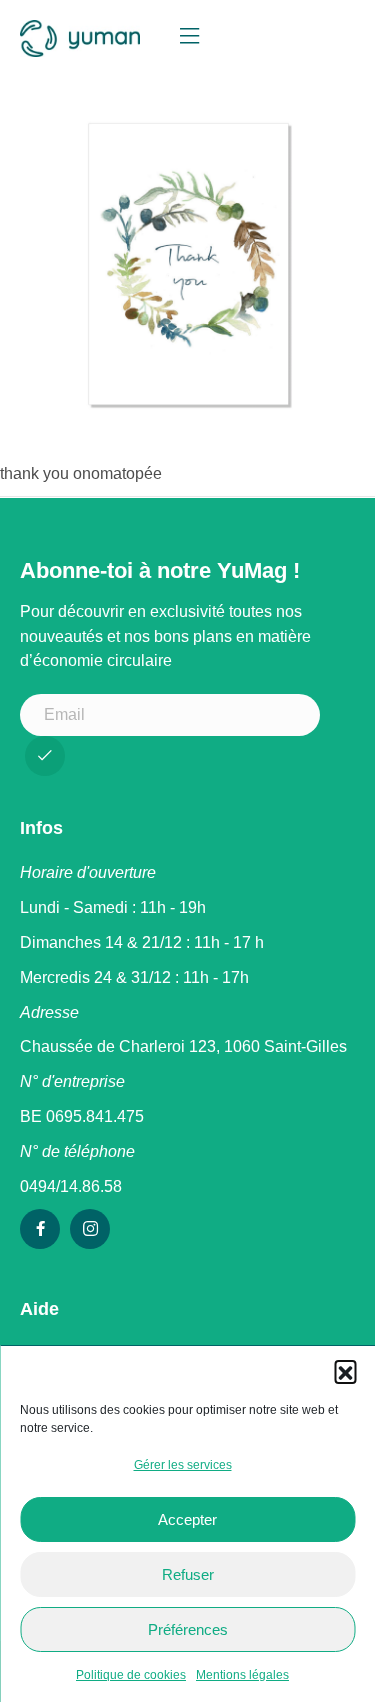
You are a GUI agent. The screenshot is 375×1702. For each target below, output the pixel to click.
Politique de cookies (131, 1675)
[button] (345, 1371)
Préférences (188, 1629)
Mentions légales (242, 1675)
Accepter (187, 1519)
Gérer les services (183, 1465)
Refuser (188, 1574)
